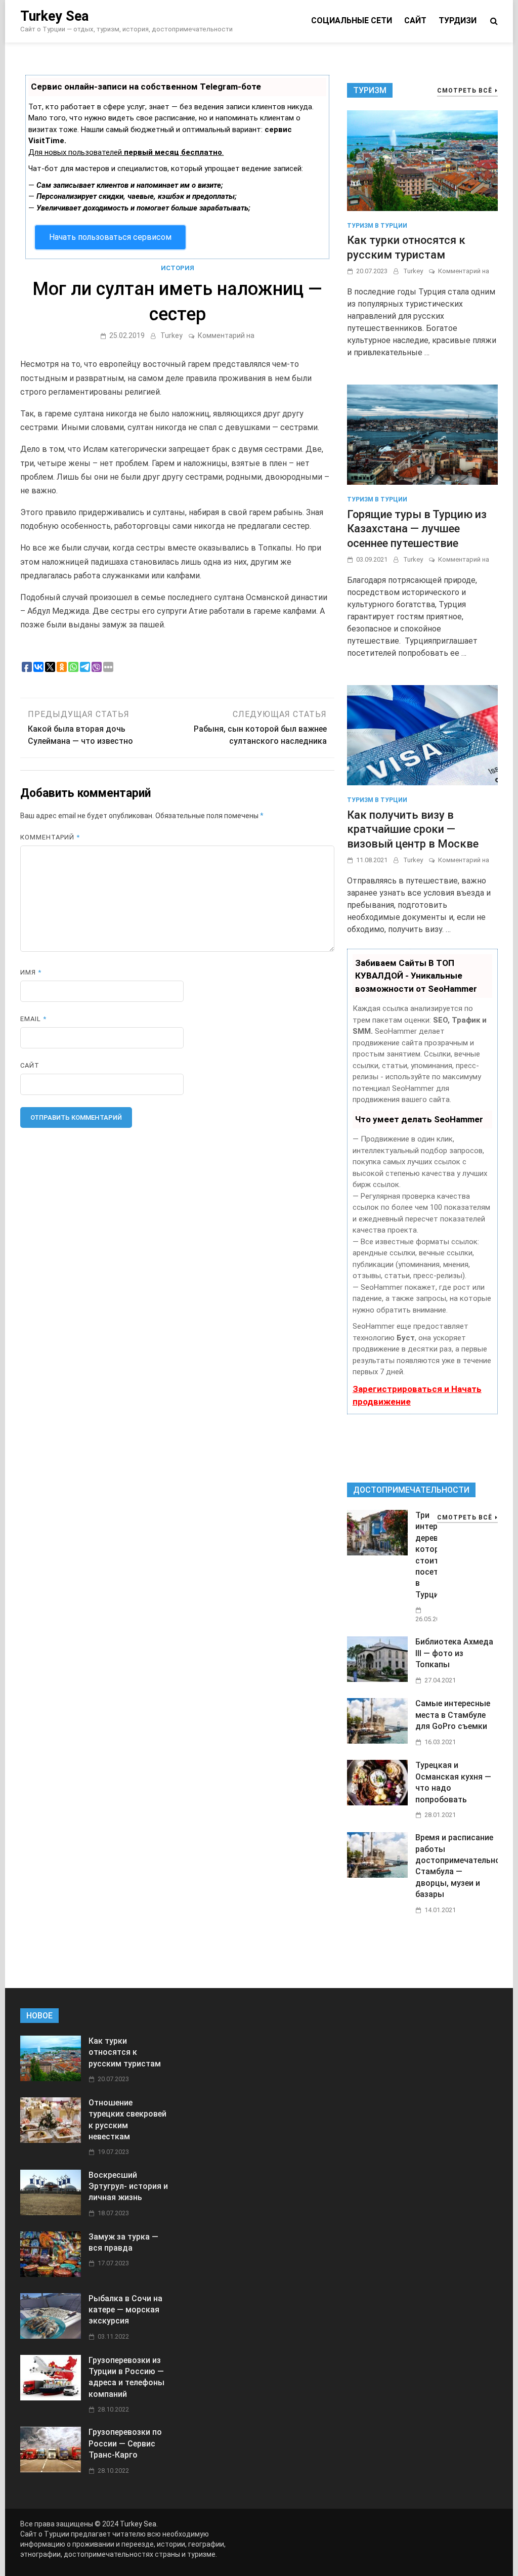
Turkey (171, 335)
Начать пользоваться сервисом (110, 237)
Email (33, 1019)
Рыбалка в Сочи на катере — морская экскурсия (125, 2310)
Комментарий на (226, 335)
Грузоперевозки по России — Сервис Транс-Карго (125, 2443)
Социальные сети (352, 20)
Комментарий (50, 837)
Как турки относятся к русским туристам (125, 2052)
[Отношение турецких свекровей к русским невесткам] (51, 2140)
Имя (31, 972)
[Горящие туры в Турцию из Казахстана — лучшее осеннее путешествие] (422, 434)
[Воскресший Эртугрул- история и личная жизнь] (51, 2212)
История (178, 268)
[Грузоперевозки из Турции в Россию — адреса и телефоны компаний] (51, 2398)
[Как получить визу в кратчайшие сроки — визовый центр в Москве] (422, 734)
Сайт (415, 20)
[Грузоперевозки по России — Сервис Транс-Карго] (51, 2469)
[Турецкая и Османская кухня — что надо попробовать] (377, 1803)
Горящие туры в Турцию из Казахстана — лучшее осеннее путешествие (417, 529)
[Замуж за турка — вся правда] (51, 2274)
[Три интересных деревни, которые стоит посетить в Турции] (377, 1553)
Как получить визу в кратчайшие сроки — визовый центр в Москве (413, 829)
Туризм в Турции (377, 226)
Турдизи (458, 20)
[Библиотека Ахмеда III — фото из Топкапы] (377, 1679)
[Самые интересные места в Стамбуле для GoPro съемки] (377, 1741)
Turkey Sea (54, 16)
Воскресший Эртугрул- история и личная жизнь (128, 2186)
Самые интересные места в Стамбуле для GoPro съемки (453, 1715)
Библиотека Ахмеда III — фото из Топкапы (454, 1653)
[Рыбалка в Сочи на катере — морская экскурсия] (51, 2336)
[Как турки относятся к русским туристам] (422, 160)
